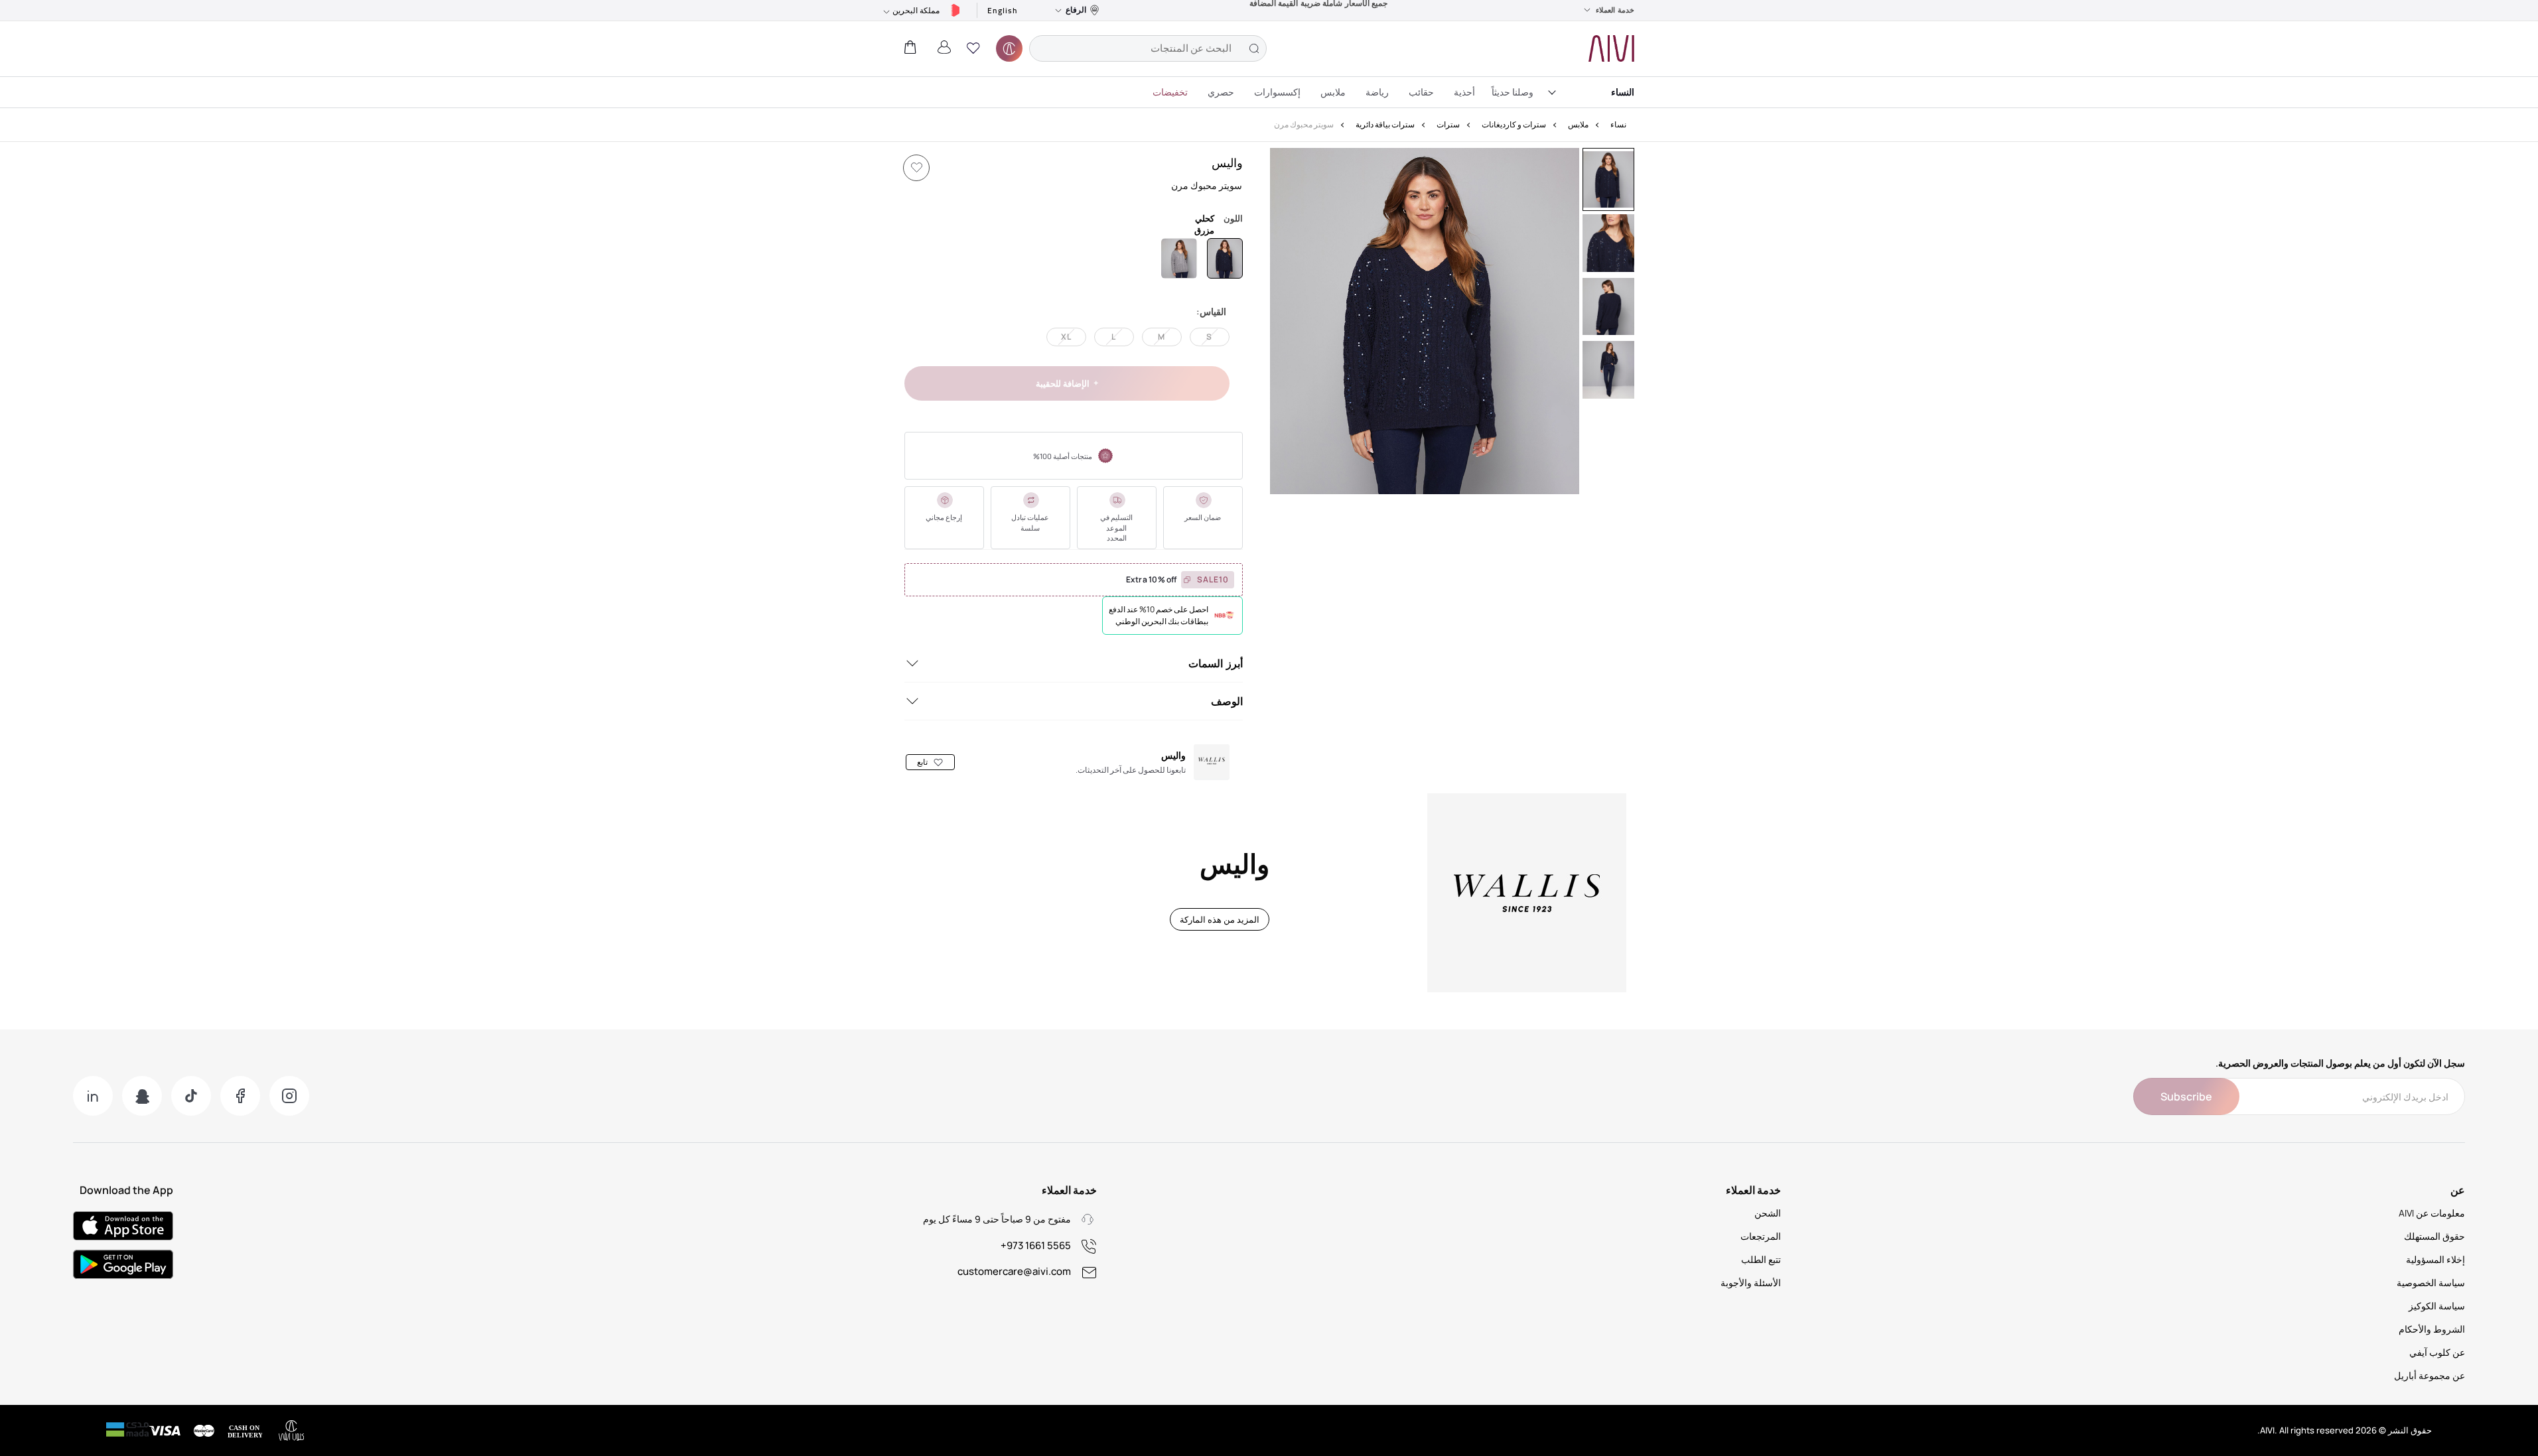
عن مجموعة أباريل (2430, 1375)
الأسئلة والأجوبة (1751, 1283)
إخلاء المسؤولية (2435, 1259)
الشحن (1768, 1213)
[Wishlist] (916, 168)
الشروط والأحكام (2432, 1329)
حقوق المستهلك (2434, 1236)
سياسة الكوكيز (2437, 1306)
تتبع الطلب (1761, 1259)
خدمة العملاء (1615, 10)
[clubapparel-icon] (1009, 48)
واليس (1227, 163)
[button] (973, 48)
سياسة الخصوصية (2431, 1283)
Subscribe (2186, 1096)
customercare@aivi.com (1014, 1271)
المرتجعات (1761, 1236)
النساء (1623, 92)
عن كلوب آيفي (2437, 1352)
